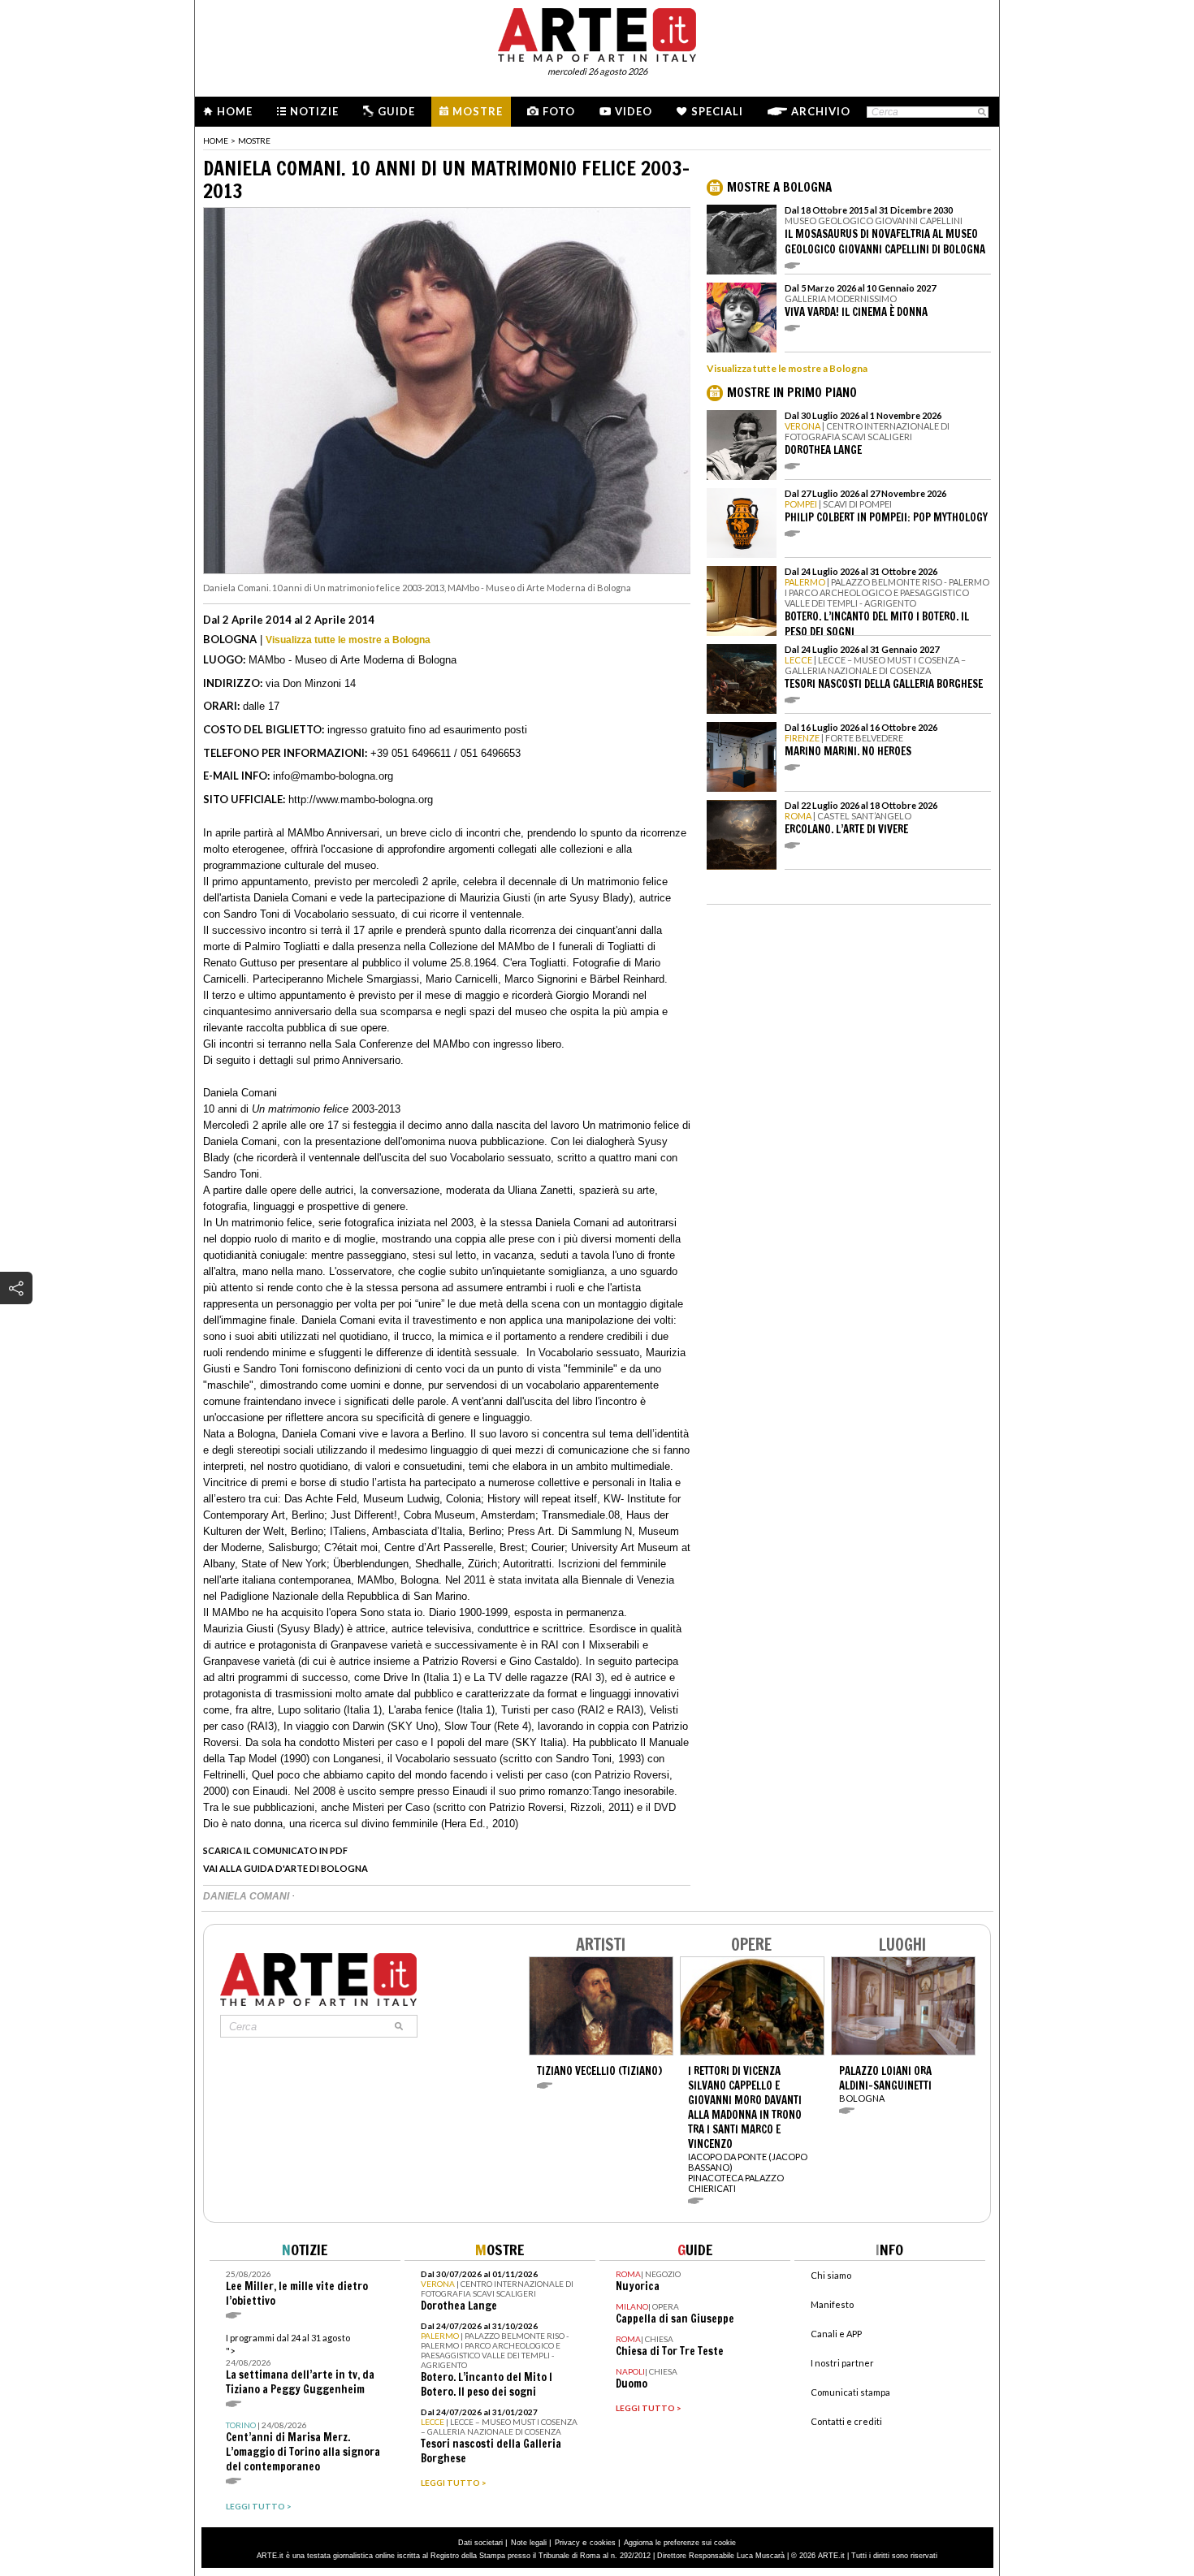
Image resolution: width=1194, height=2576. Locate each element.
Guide (396, 111)
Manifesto (832, 2304)
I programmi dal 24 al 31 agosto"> (300, 2364)
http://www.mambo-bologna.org (361, 800)
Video (634, 111)
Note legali (529, 2543)
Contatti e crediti (846, 2421)
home (216, 140)
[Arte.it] (597, 32)
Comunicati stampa (850, 2392)
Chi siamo (831, 2275)
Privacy (567, 2543)
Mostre (478, 111)
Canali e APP (836, 2334)
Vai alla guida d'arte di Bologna (286, 1868)
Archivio (821, 111)
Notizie (314, 111)
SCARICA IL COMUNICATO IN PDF (275, 1850)
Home (235, 111)
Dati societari (480, 2543)
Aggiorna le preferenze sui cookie (680, 2543)
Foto (559, 111)
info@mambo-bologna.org (333, 776)
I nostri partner (842, 2363)
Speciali (717, 111)
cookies (603, 2543)
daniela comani (247, 1896)
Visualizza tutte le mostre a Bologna (348, 640)
